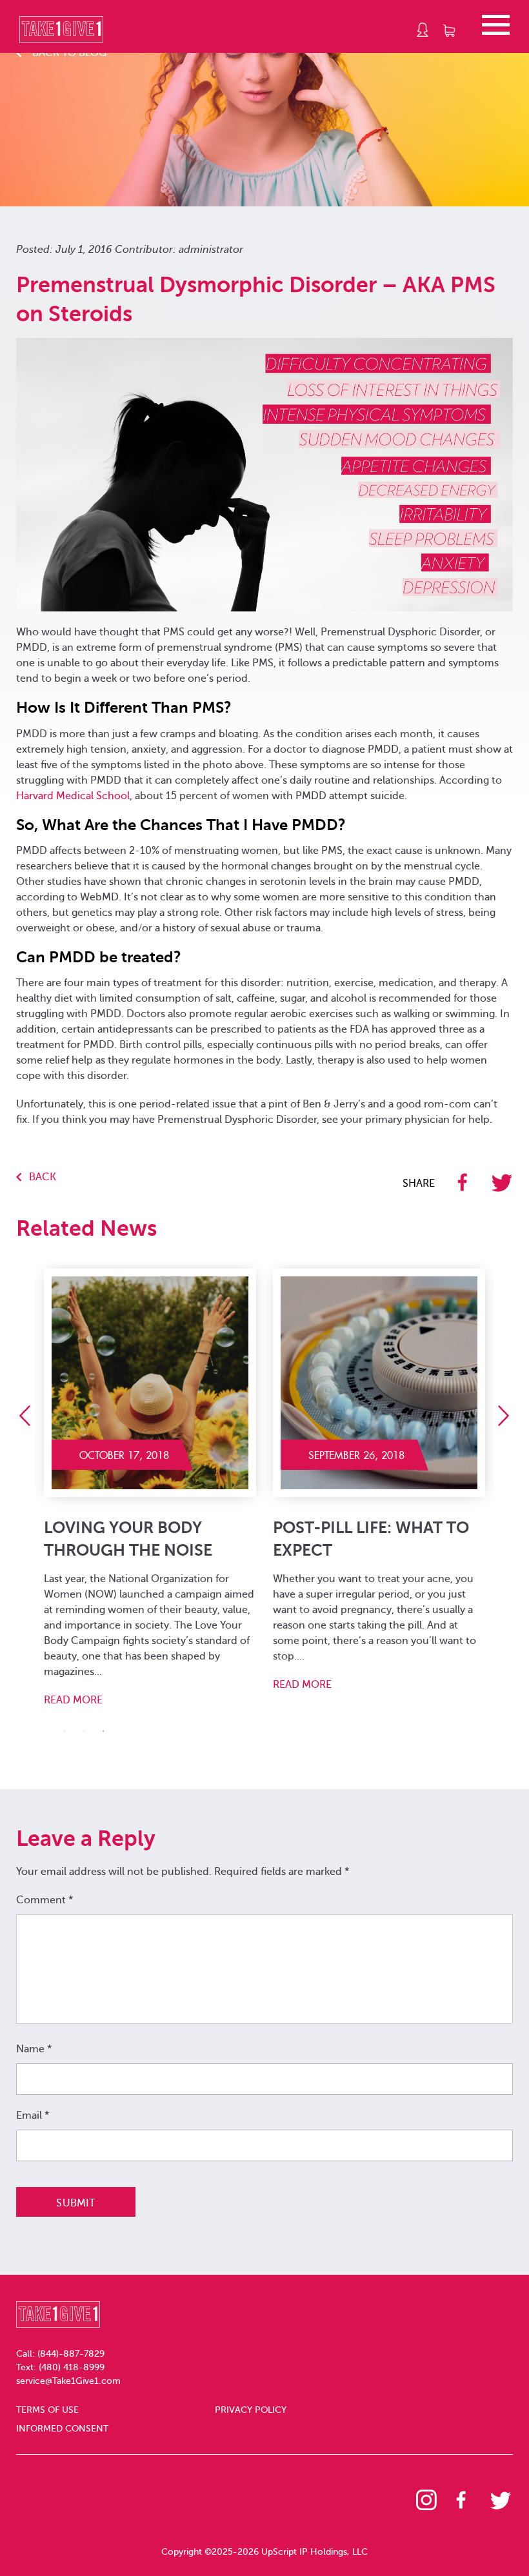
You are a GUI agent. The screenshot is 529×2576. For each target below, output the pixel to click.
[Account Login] (423, 30)
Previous (29, 1416)
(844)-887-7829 (71, 2354)
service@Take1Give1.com (68, 2381)
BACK (43, 1177)
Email (33, 2115)
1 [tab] (65, 1731)
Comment (45, 1900)
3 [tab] (103, 1731)
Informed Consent (62, 2429)
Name (34, 2049)
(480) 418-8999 (72, 2367)
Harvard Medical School (73, 796)
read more (73, 1700)
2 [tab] (84, 1731)
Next (508, 1416)
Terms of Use (47, 2410)
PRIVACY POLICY (251, 2410)
